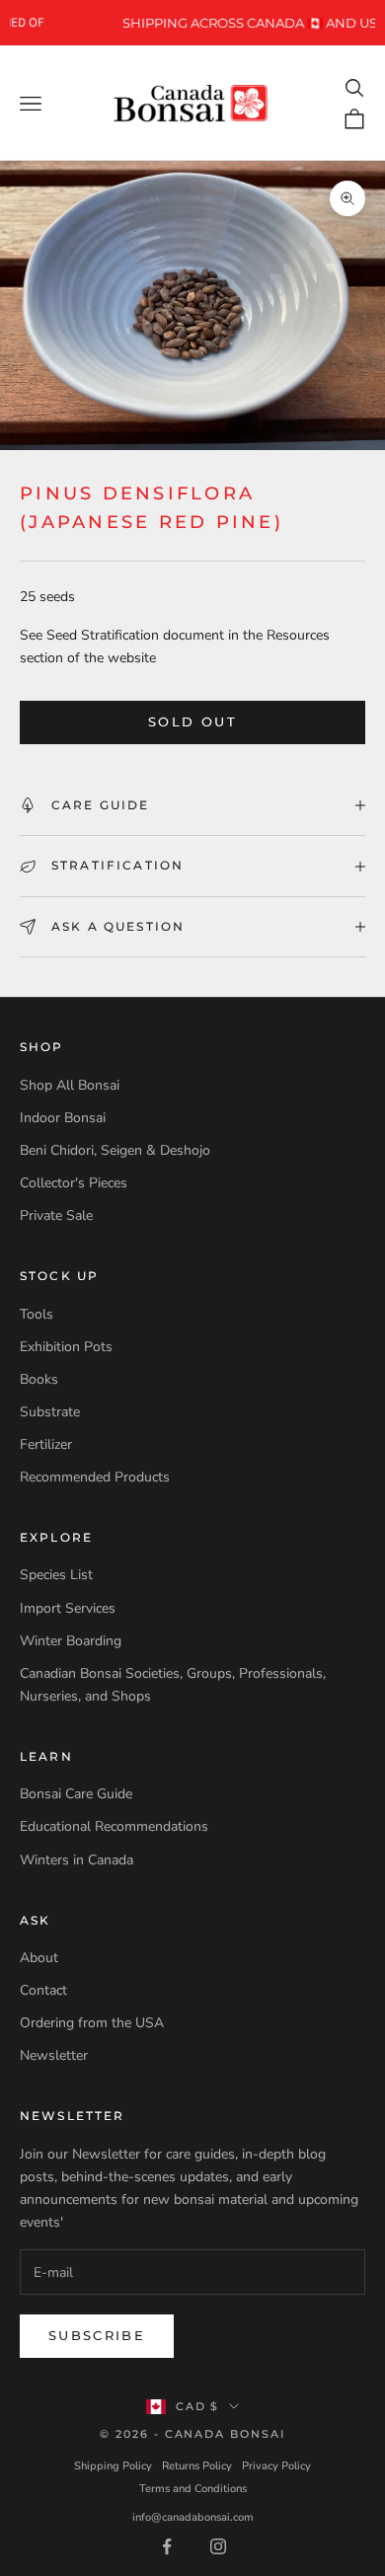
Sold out (192, 721)
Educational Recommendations (114, 1826)
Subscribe (97, 2335)
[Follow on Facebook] (167, 2546)
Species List (56, 1575)
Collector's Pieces (74, 1183)
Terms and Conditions (193, 2489)
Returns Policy (197, 2466)
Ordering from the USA (92, 2023)
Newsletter (54, 2055)
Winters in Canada (77, 1860)
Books (39, 1379)
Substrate (50, 1412)
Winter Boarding (71, 1641)
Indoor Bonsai (63, 1118)
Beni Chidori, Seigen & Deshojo (115, 1150)
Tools (37, 1314)
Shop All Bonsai (70, 1085)
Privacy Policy (276, 2466)
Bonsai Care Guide (76, 1794)
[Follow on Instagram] (218, 2546)
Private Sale (56, 1215)
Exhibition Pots (66, 1347)
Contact (43, 1990)
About (39, 1958)
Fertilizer (46, 1444)
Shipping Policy (113, 2466)
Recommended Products (95, 1477)
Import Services (68, 1608)
